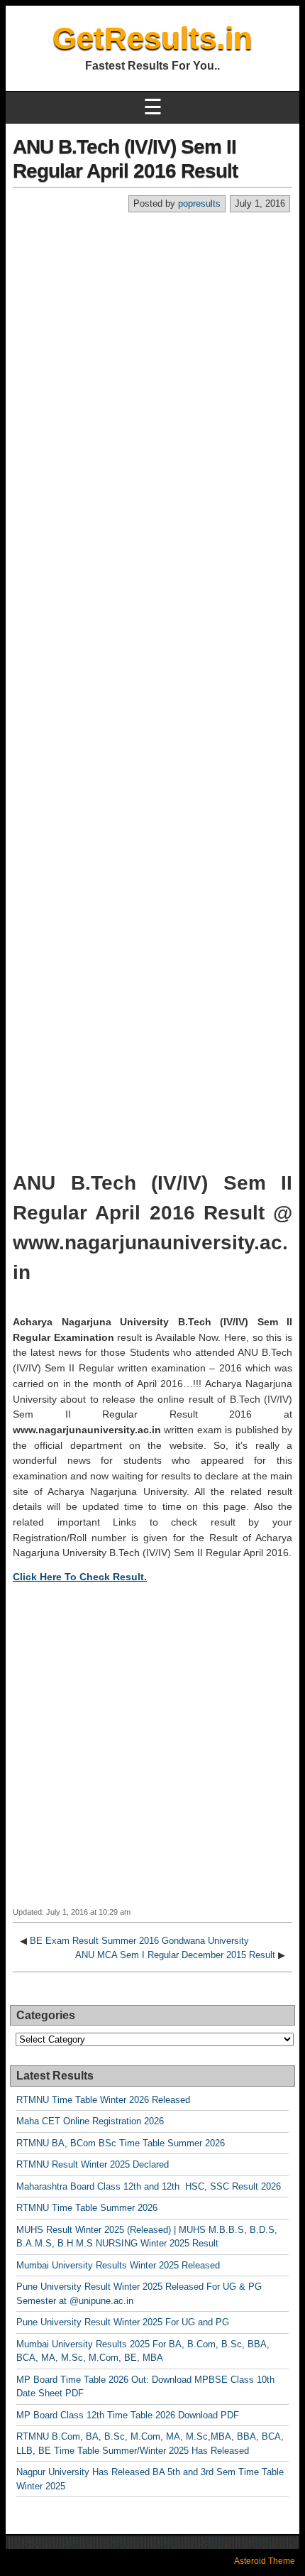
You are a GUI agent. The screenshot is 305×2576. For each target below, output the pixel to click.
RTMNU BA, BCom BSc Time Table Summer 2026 (121, 2143)
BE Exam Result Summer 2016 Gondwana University (139, 1941)
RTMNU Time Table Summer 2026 (87, 2208)
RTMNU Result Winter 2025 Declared (93, 2164)
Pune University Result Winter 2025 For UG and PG (123, 2322)
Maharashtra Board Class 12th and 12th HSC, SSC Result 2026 (149, 2186)
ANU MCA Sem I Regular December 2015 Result (175, 1955)
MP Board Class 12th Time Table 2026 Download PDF (128, 2415)
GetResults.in (152, 38)
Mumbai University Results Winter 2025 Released (118, 2265)
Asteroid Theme (265, 2561)
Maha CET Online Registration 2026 (90, 2121)
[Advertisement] (152, 373)
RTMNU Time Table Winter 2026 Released (103, 2100)
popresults (199, 203)
